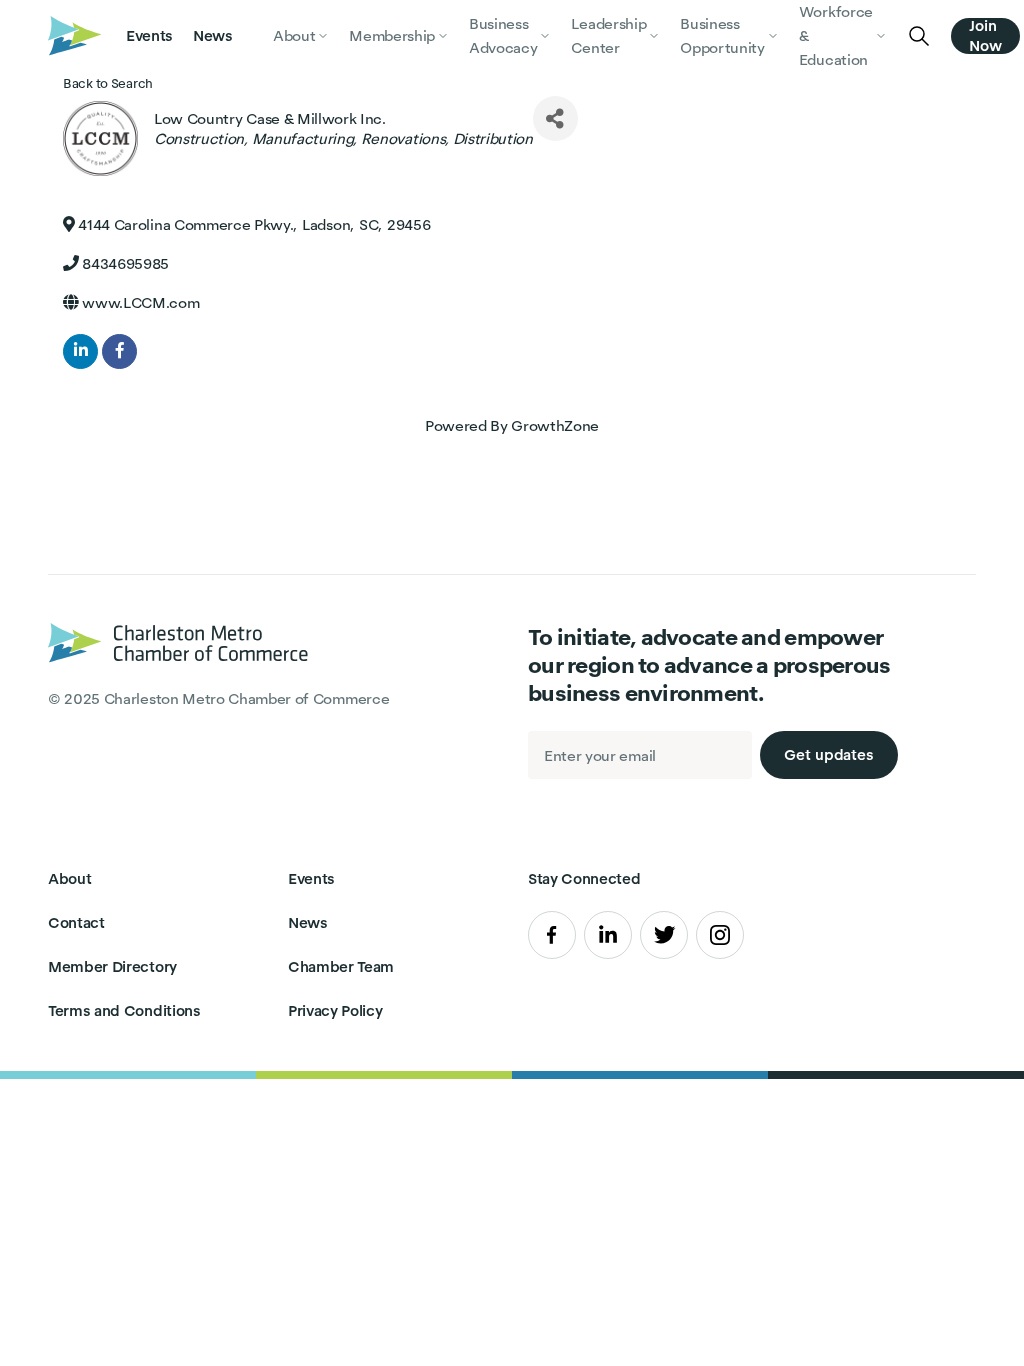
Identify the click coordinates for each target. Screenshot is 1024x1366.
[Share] (555, 118)
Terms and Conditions (124, 1010)
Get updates (829, 754)
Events (149, 35)
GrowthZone (555, 425)
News (213, 35)
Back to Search (108, 83)
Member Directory (112, 966)
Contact (76, 922)
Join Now (985, 36)
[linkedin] (80, 351)
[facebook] (119, 351)
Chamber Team (341, 966)
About (69, 878)
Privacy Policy (335, 1010)
